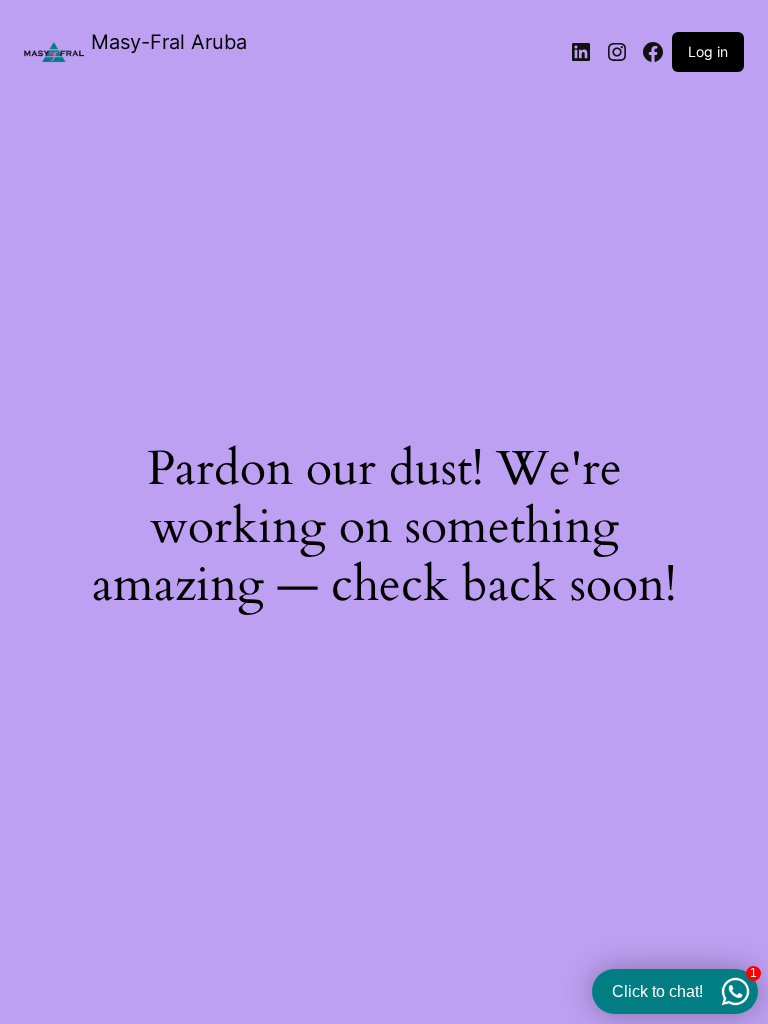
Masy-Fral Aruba (169, 42)
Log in (708, 51)
